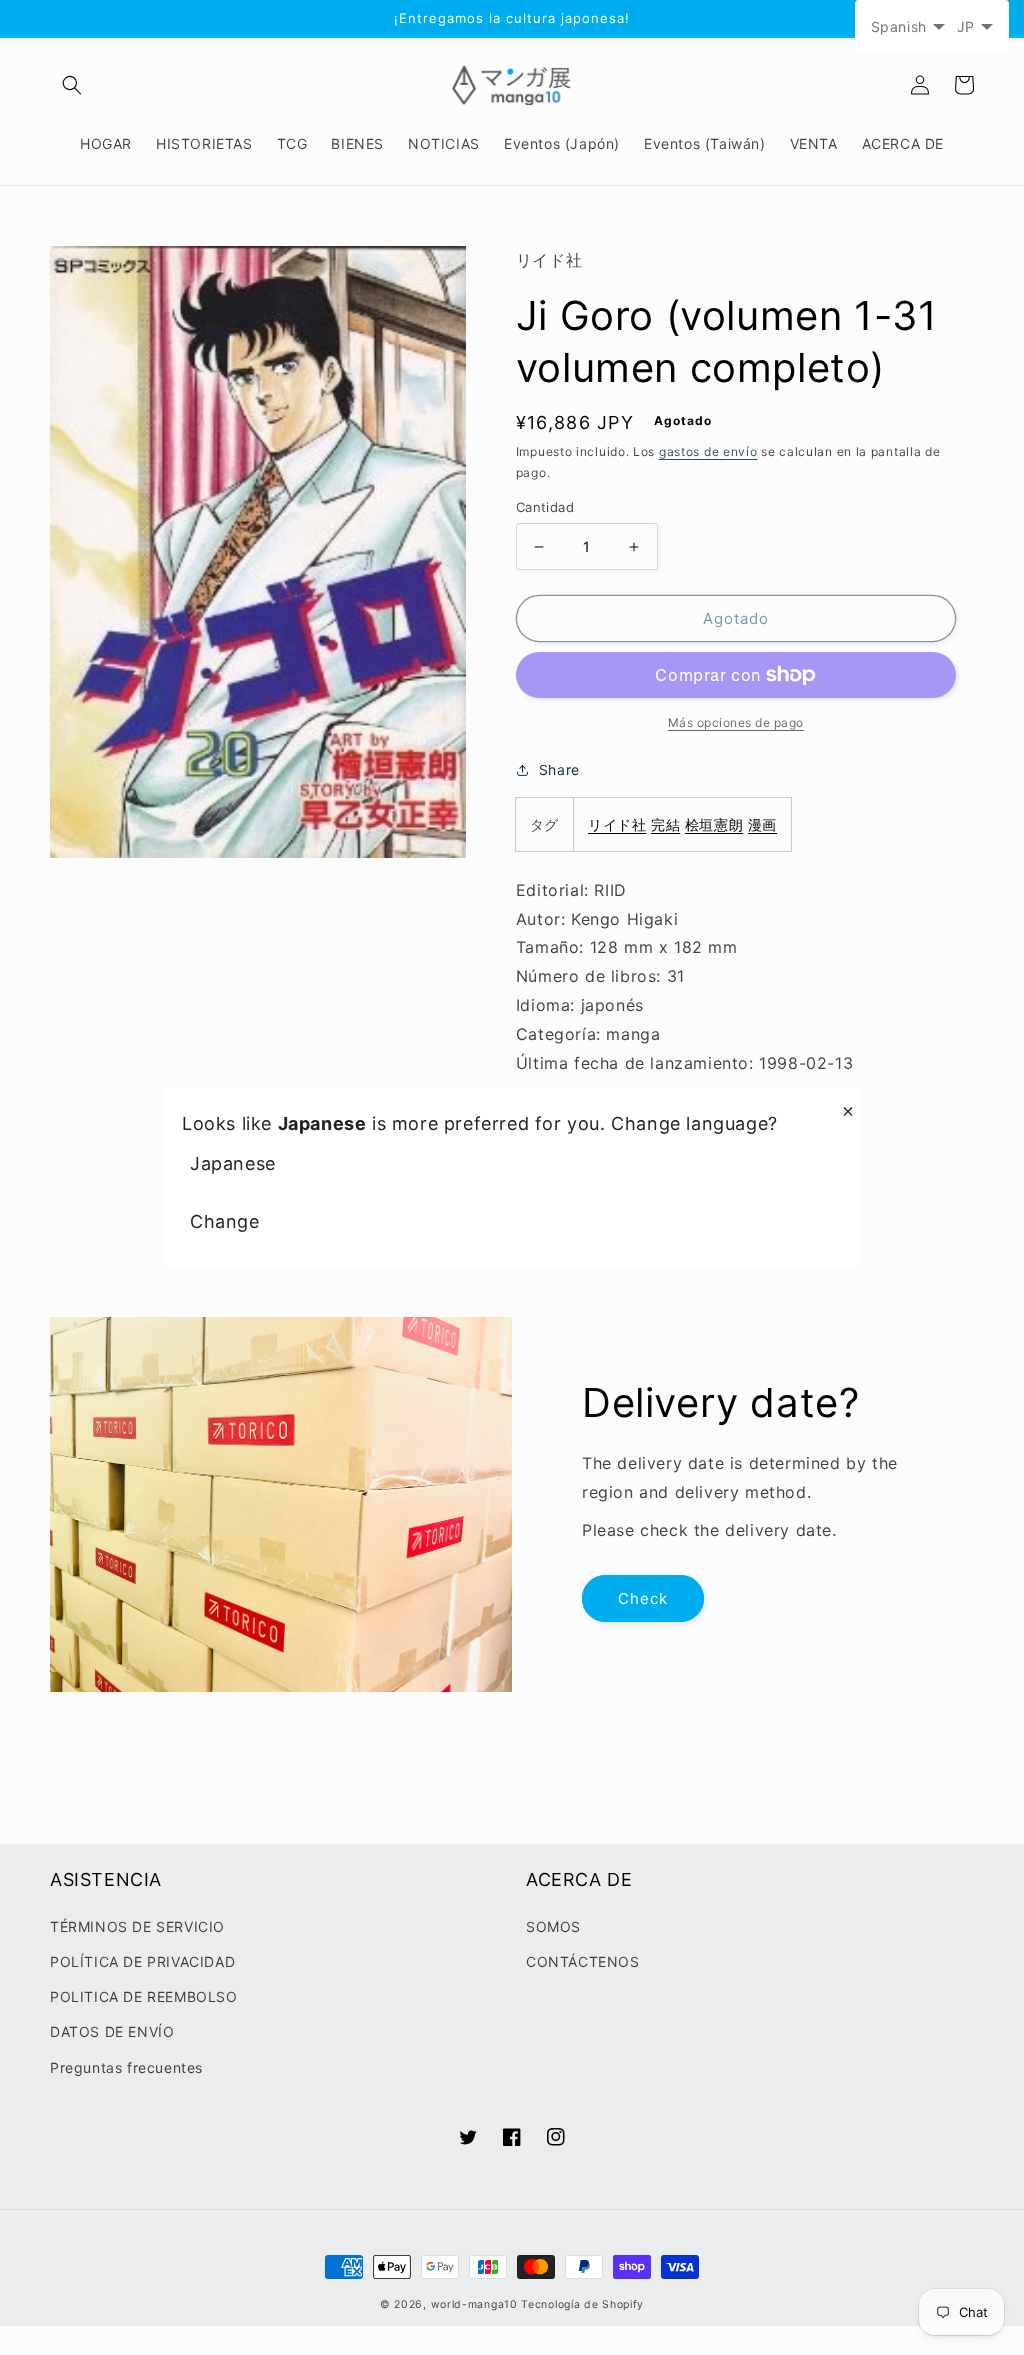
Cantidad (545, 507)
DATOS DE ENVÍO (112, 2031)
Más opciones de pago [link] (736, 722)
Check (643, 1598)
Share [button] (559, 769)
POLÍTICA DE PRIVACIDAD (142, 1961)
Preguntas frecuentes (126, 2067)
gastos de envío (708, 451)
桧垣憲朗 (714, 824)
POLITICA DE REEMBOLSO (144, 1996)
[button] (72, 85)
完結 (665, 824)
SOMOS (553, 1926)
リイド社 (617, 824)
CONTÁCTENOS (583, 1961)
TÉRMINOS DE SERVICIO (137, 1926)
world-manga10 (474, 2304)
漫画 (762, 824)
